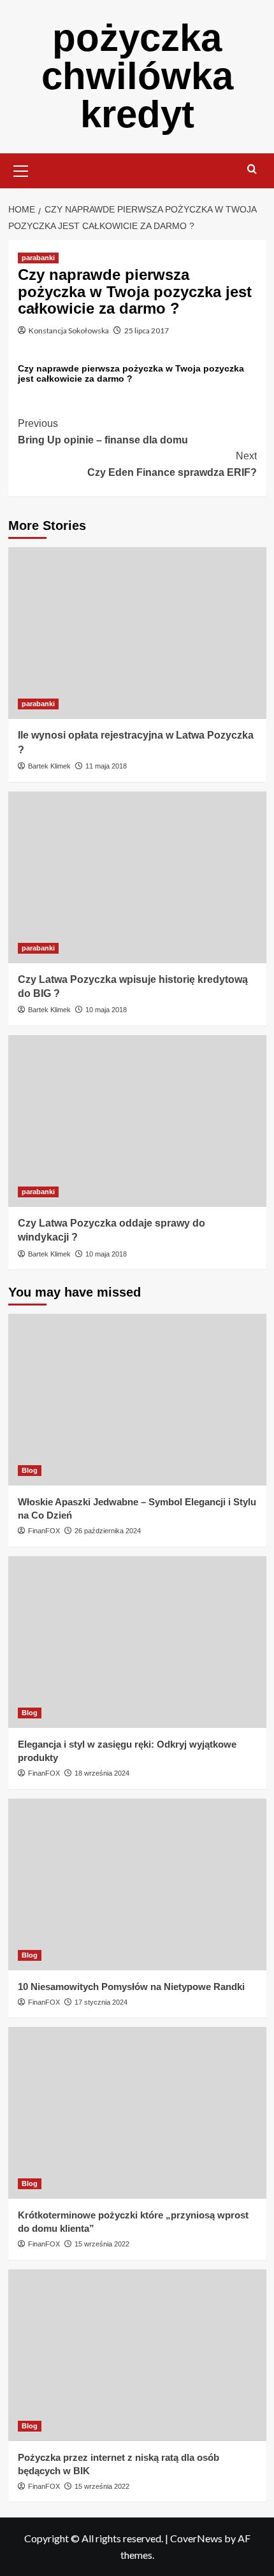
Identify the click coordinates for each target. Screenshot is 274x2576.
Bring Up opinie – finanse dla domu (103, 432)
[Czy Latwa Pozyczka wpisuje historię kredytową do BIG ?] (137, 877)
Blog (30, 1470)
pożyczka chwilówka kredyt (137, 76)
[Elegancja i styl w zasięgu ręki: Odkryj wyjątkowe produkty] (137, 1642)
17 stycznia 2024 (101, 2002)
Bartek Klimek (49, 766)
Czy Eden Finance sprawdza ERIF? (172, 464)
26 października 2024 (108, 1531)
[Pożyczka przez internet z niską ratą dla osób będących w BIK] (137, 2355)
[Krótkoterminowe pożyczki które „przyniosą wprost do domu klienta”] (137, 2113)
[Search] (252, 170)
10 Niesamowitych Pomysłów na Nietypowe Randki (131, 1987)
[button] (21, 169)
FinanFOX (44, 1531)
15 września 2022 (102, 2244)
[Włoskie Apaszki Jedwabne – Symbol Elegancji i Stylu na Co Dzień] (137, 1400)
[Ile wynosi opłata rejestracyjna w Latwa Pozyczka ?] (137, 633)
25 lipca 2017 (147, 331)
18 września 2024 (102, 1773)
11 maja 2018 (106, 766)
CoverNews (196, 2538)
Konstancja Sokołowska (69, 331)
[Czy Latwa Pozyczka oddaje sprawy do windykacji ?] (137, 1121)
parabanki (38, 258)
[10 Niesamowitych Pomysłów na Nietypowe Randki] (137, 1884)
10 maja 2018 (106, 1010)
